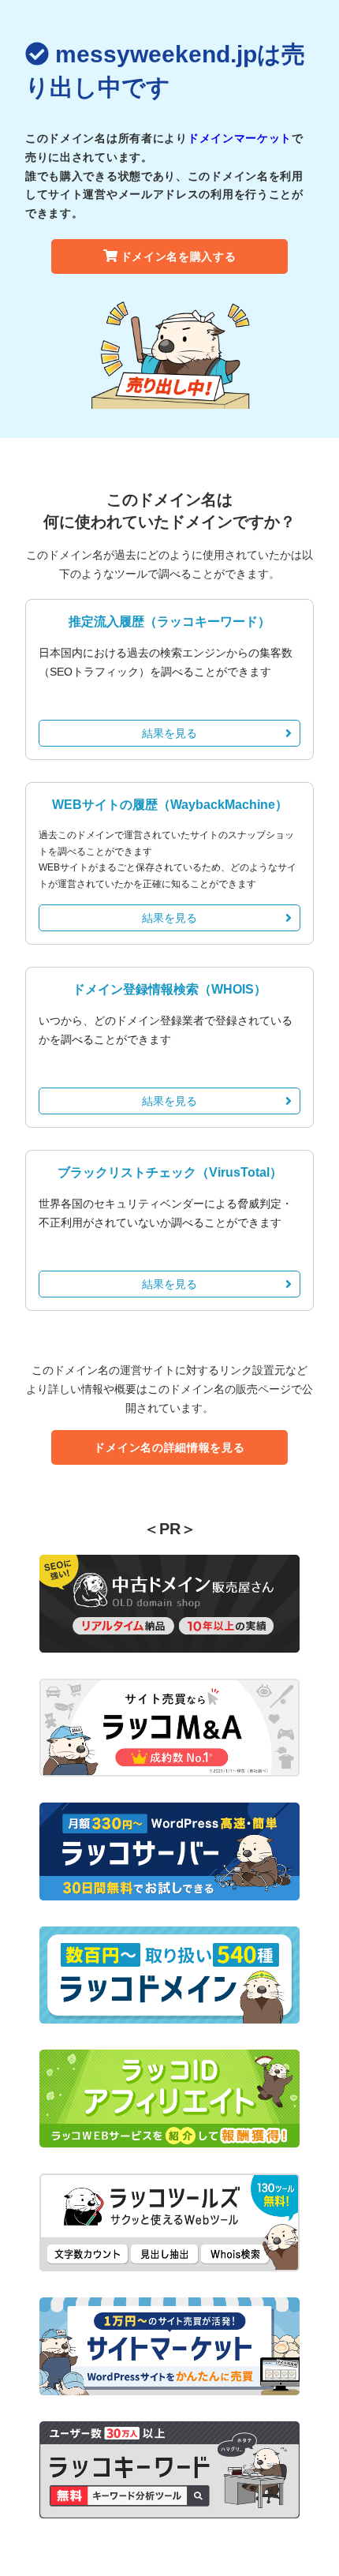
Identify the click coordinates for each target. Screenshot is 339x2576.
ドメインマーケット (240, 138)
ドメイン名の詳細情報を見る (169, 1447)
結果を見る (169, 733)
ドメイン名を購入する (179, 256)
